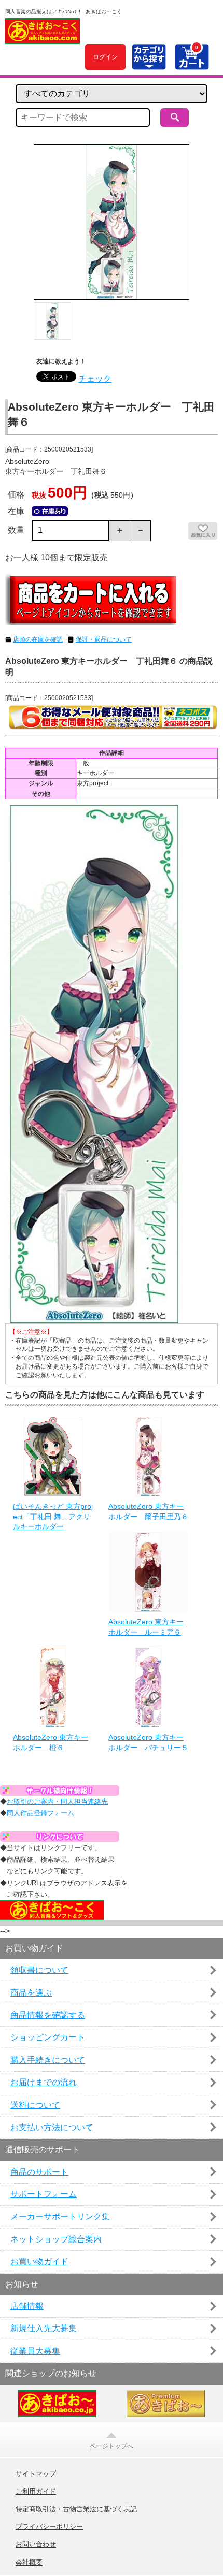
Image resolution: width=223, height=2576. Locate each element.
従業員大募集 (35, 2351)
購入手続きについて (48, 2060)
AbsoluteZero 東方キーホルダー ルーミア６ (146, 1627)
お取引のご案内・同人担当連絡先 (57, 1802)
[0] (192, 64)
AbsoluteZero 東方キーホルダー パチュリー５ (148, 1742)
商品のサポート (39, 2172)
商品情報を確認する (48, 2015)
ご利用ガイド (36, 2492)
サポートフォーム (44, 2194)
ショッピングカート (48, 2037)
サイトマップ (36, 2474)
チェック (95, 379)
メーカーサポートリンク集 (60, 2216)
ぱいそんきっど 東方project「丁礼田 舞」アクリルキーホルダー (53, 1516)
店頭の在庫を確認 (38, 639)
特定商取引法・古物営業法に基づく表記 (76, 2509)
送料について (35, 2105)
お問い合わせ (36, 2544)
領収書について (39, 1970)
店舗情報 (27, 2306)
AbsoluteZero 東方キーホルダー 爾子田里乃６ (148, 1511)
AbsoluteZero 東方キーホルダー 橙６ (51, 1742)
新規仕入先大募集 (44, 2328)
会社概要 (29, 2563)
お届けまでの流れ (44, 2082)
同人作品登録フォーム (40, 1813)
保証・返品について (104, 639)
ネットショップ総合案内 (56, 2239)
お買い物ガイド (39, 2261)
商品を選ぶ (31, 1993)
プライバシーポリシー (49, 2527)
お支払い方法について (52, 2127)
